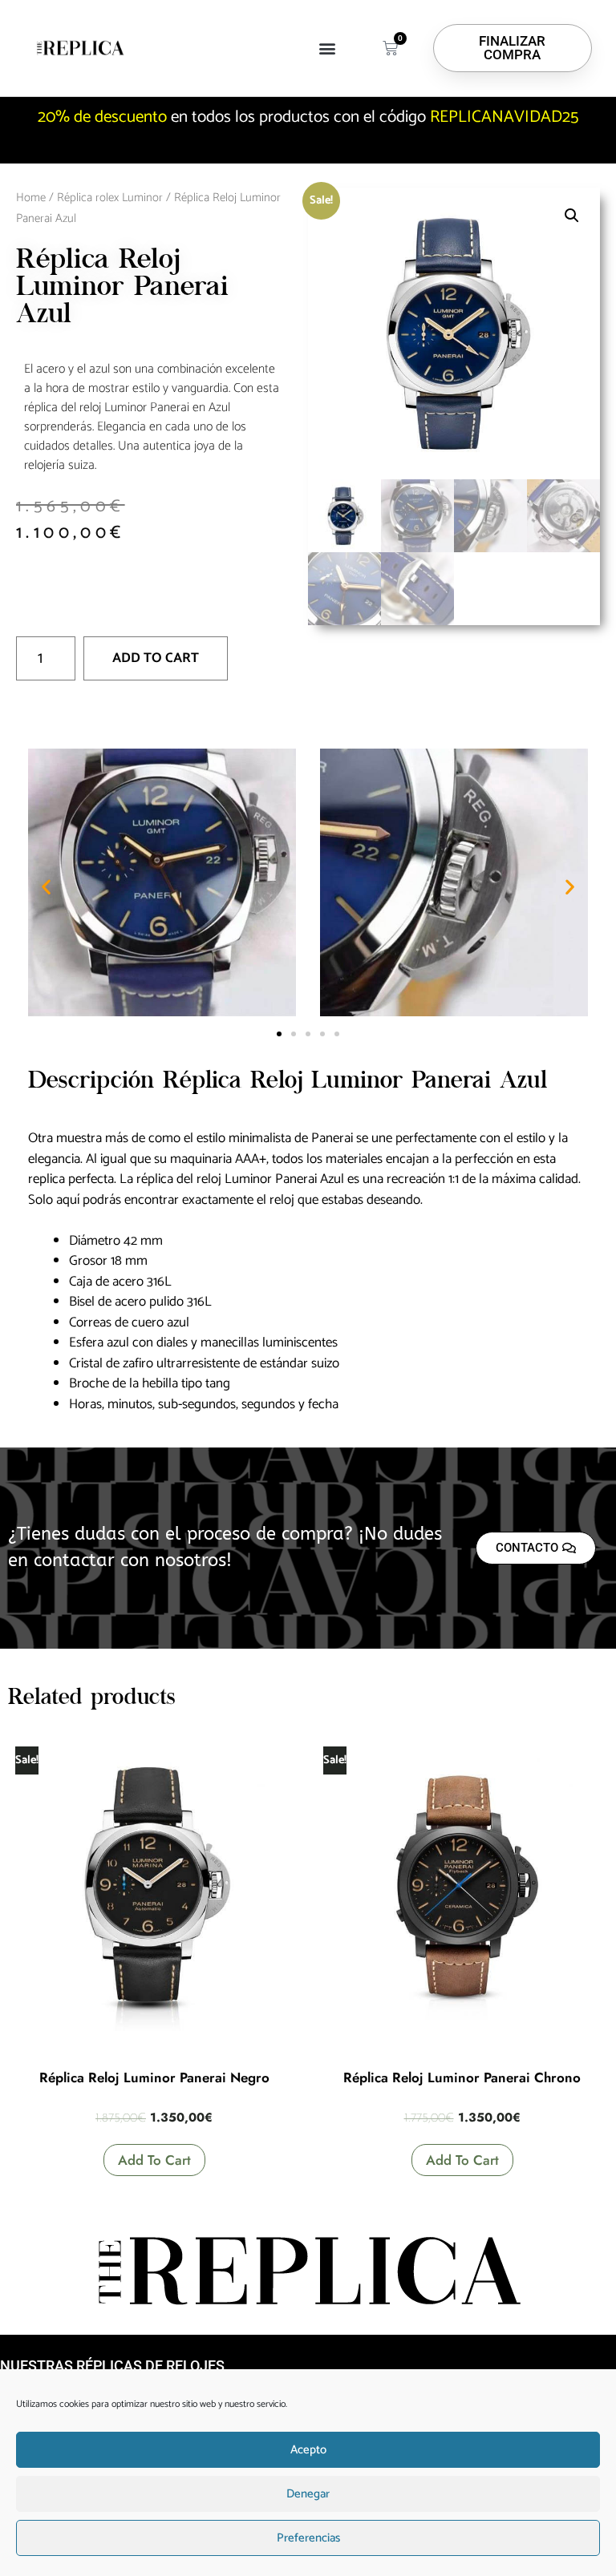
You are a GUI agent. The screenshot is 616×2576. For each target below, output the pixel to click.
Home (31, 198)
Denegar (308, 2494)
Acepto (308, 2450)
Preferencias (308, 2538)
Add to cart (156, 658)
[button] (328, 48)
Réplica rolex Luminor (110, 198)
